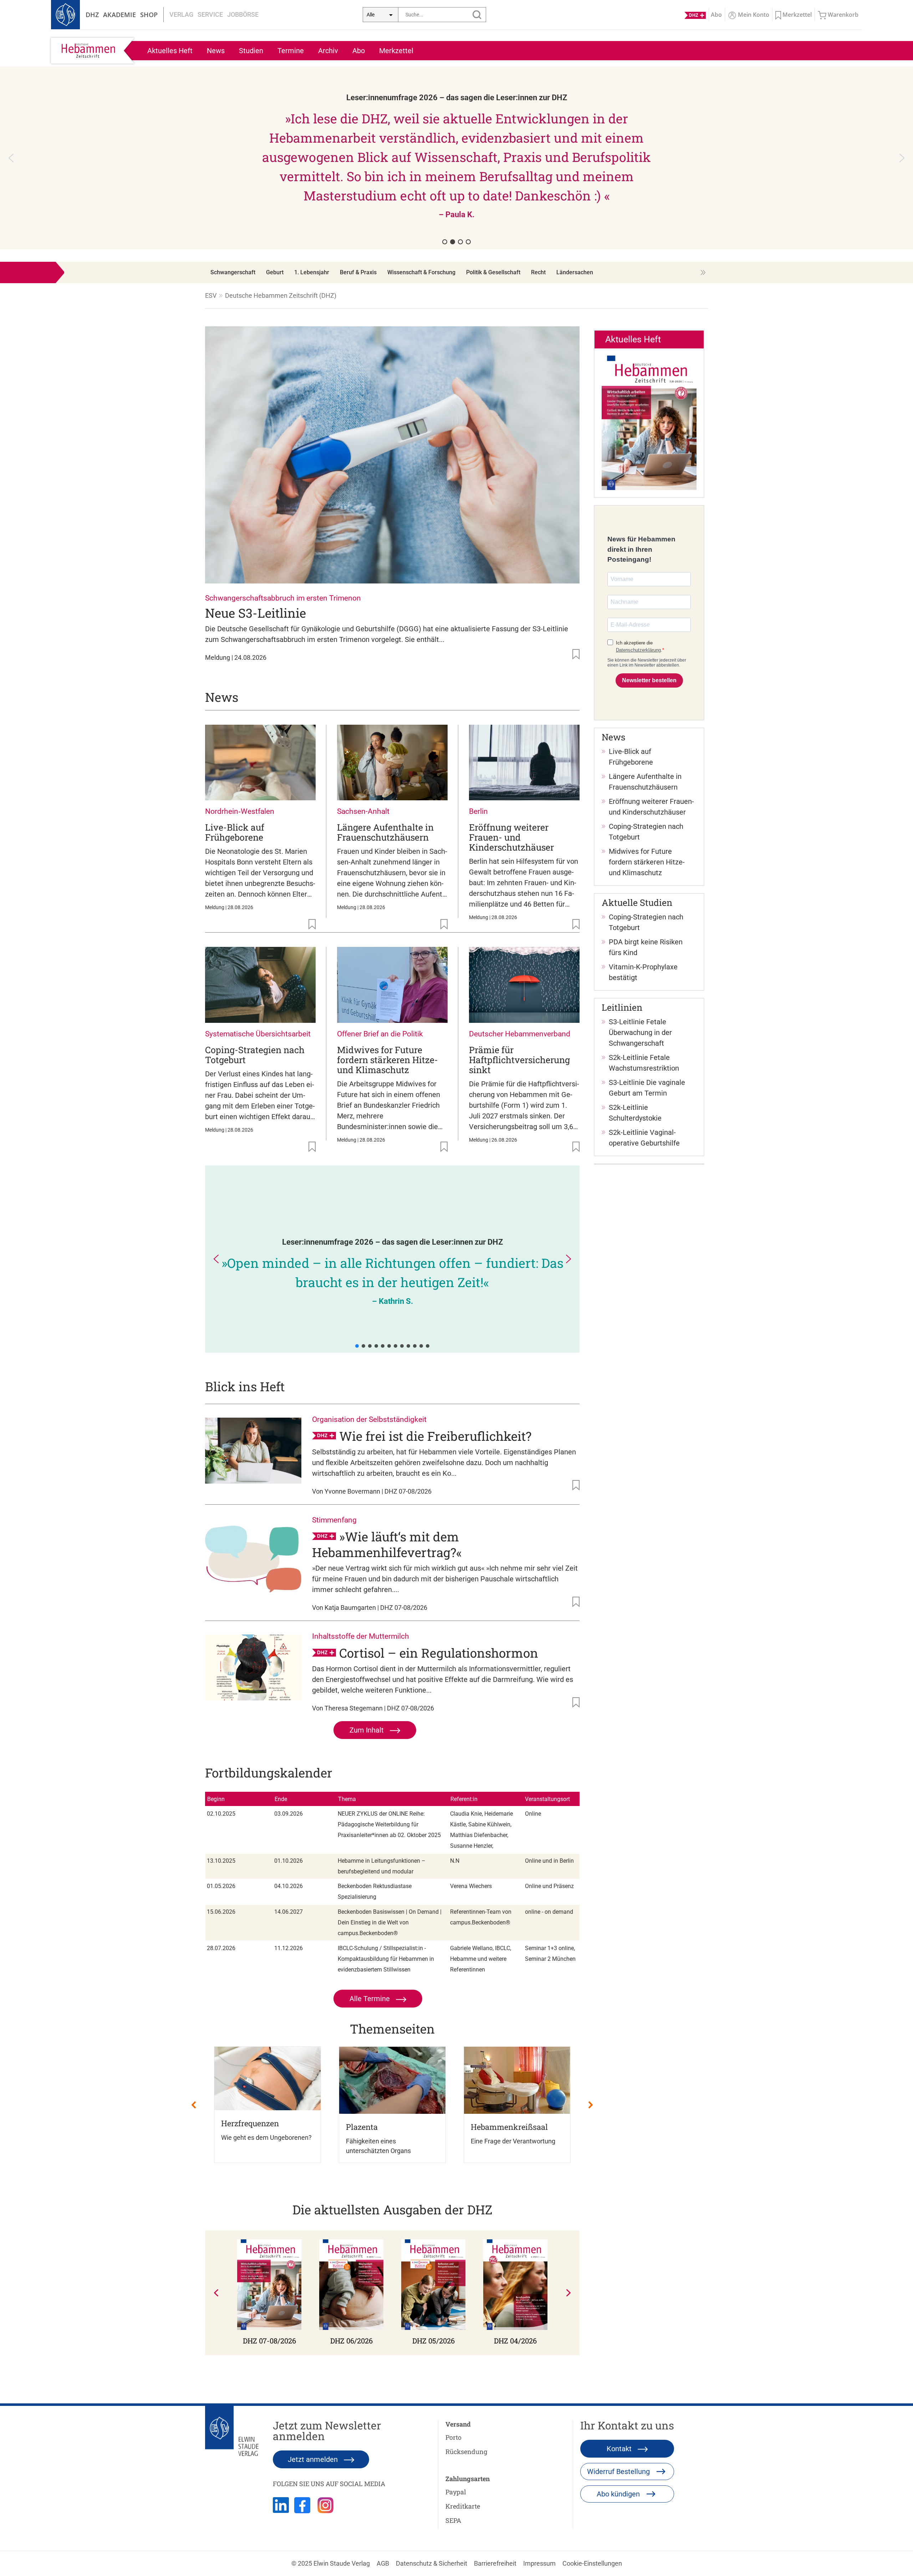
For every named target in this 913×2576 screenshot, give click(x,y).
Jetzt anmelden (314, 2459)
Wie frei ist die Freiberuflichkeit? (435, 1436)
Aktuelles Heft (170, 51)
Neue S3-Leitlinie (256, 613)
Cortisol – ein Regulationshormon (439, 1653)
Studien (251, 51)
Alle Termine (371, 1999)
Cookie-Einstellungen (592, 2563)
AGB (383, 2563)
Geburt (275, 272)
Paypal (456, 2492)
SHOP (149, 15)
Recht (538, 272)
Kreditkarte (463, 2506)
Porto (453, 2437)
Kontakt (620, 2449)
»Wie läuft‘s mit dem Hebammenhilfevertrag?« (387, 1544)
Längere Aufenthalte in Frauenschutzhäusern (385, 832)
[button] (669, 158)
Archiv (328, 51)
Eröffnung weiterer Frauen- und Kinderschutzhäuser (511, 837)
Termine (291, 51)
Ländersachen (575, 272)
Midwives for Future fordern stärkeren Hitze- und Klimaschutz (387, 1060)
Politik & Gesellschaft (493, 272)
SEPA (453, 2520)
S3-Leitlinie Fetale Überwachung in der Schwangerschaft (640, 1032)
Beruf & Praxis (358, 272)
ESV (211, 295)
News (216, 51)
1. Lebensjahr (312, 272)
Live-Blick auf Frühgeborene (235, 832)
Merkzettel (396, 51)
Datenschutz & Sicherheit (432, 2563)
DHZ (92, 15)
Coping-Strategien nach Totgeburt (255, 1055)
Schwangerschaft (233, 272)
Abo (359, 51)
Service (210, 14)
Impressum (539, 2563)
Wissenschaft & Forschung (421, 272)
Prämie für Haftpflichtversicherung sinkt (519, 1060)
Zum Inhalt (368, 1730)
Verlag (181, 14)
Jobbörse (243, 14)
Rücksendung (466, 2452)
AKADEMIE (119, 15)
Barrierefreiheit (495, 2563)
